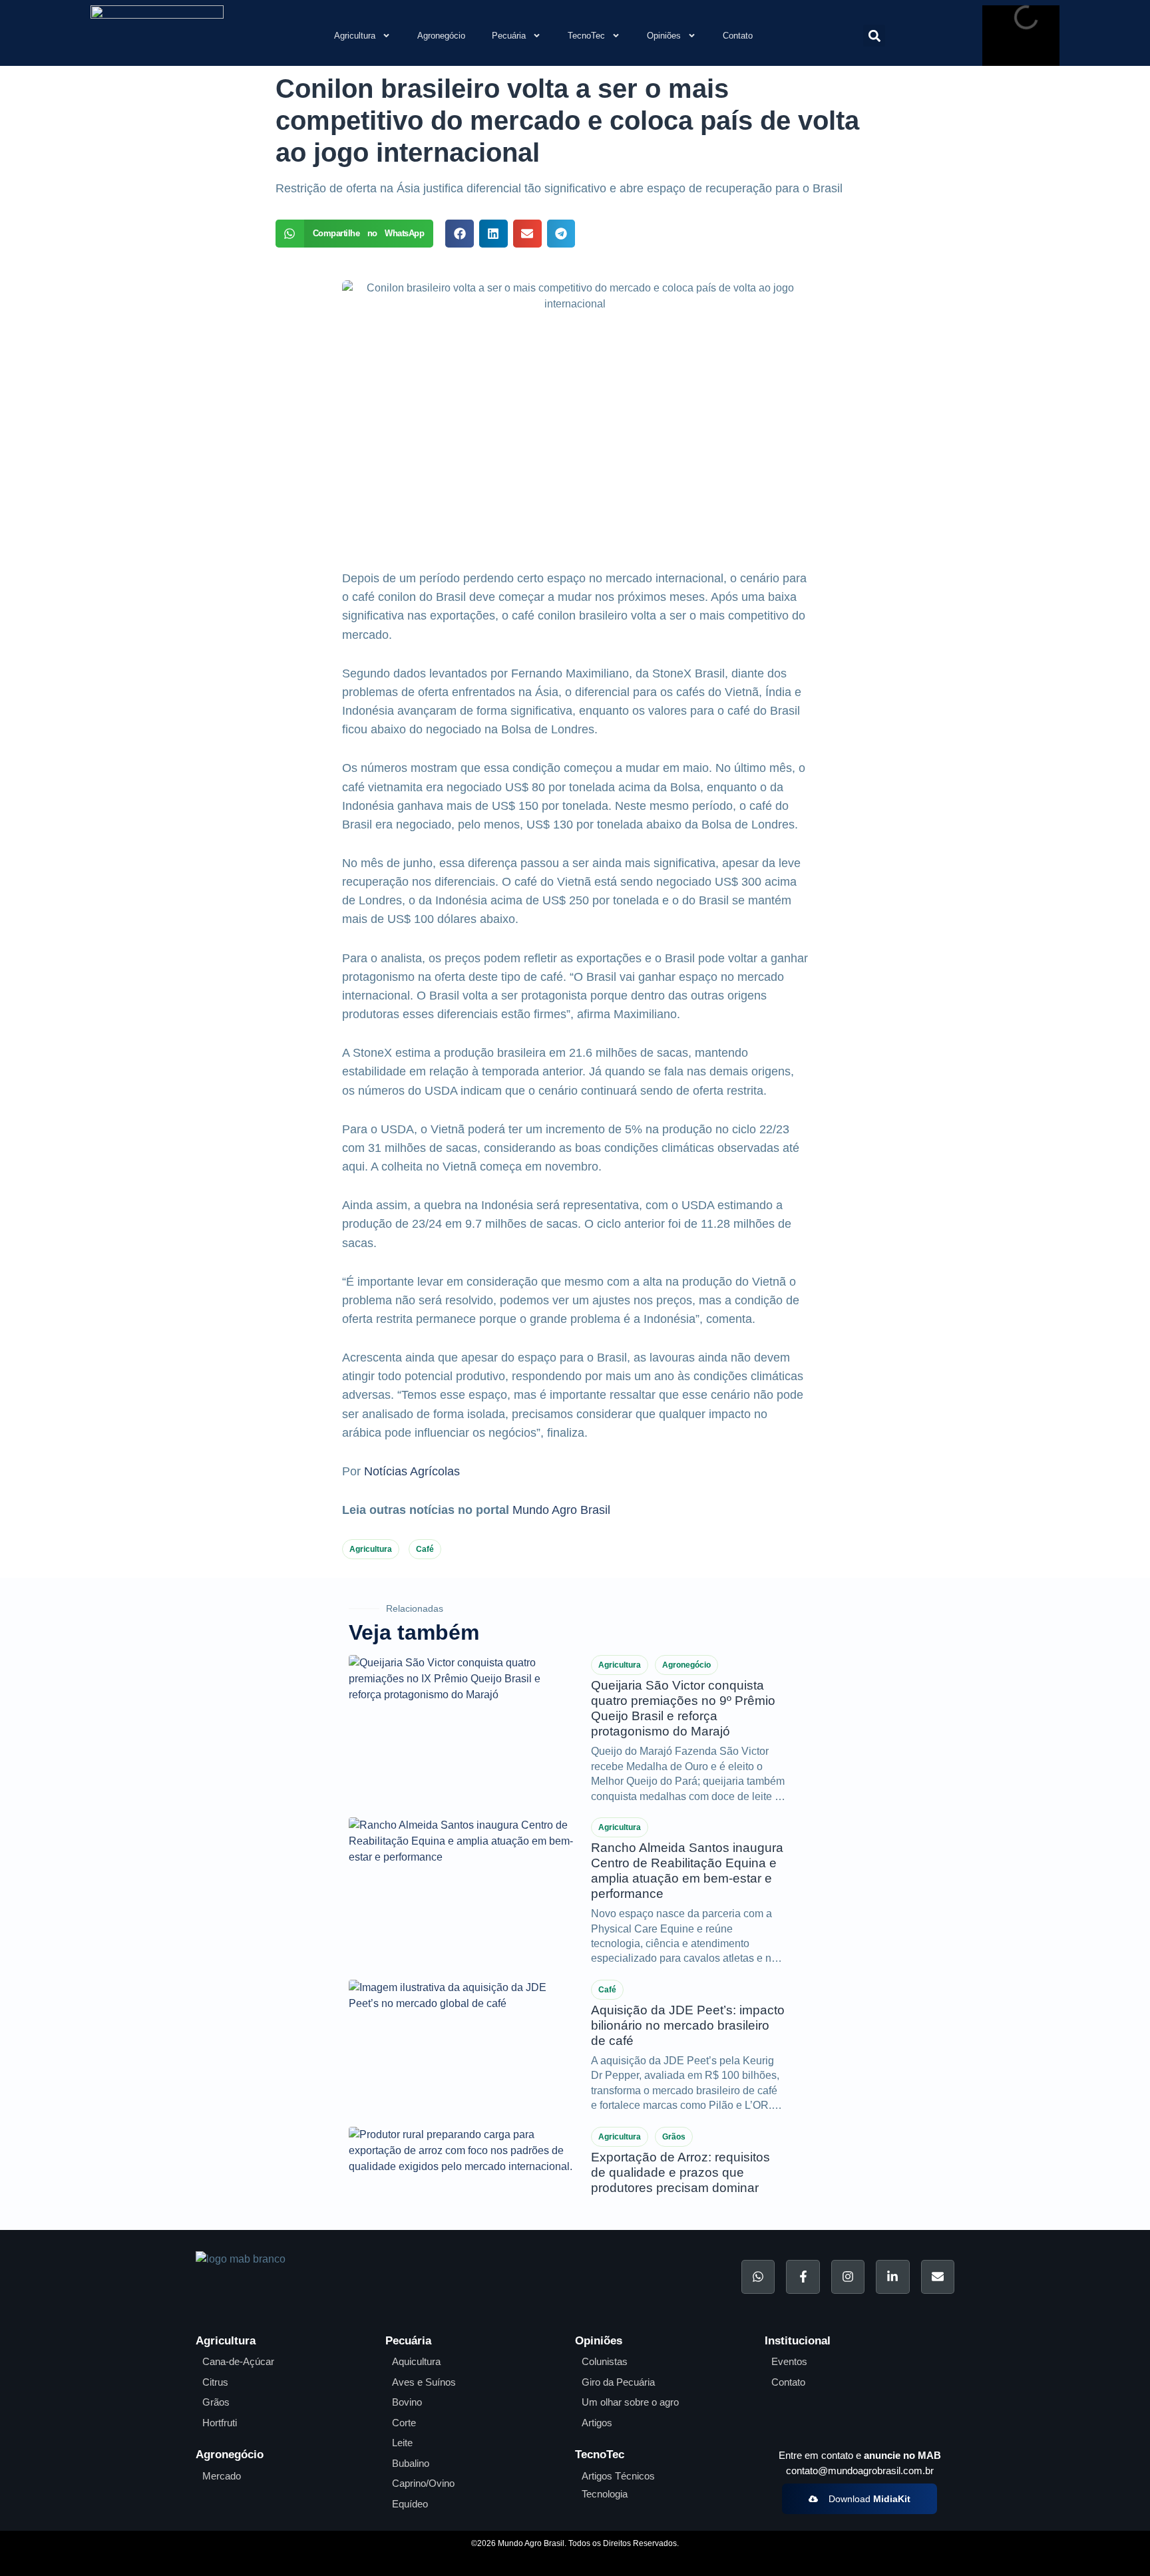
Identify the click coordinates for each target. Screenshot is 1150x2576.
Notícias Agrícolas (412, 1471)
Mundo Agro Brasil (561, 1510)
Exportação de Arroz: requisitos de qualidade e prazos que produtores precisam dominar (680, 2172)
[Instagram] (848, 2277)
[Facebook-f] (803, 2277)
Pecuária (509, 36)
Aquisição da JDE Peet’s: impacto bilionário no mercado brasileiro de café (688, 2025)
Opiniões (664, 36)
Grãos (674, 2137)
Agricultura (355, 36)
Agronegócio (441, 36)
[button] (874, 36)
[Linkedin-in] (892, 2277)
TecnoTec (586, 36)
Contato (738, 36)
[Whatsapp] (758, 2277)
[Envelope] (938, 2277)
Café (425, 1549)
